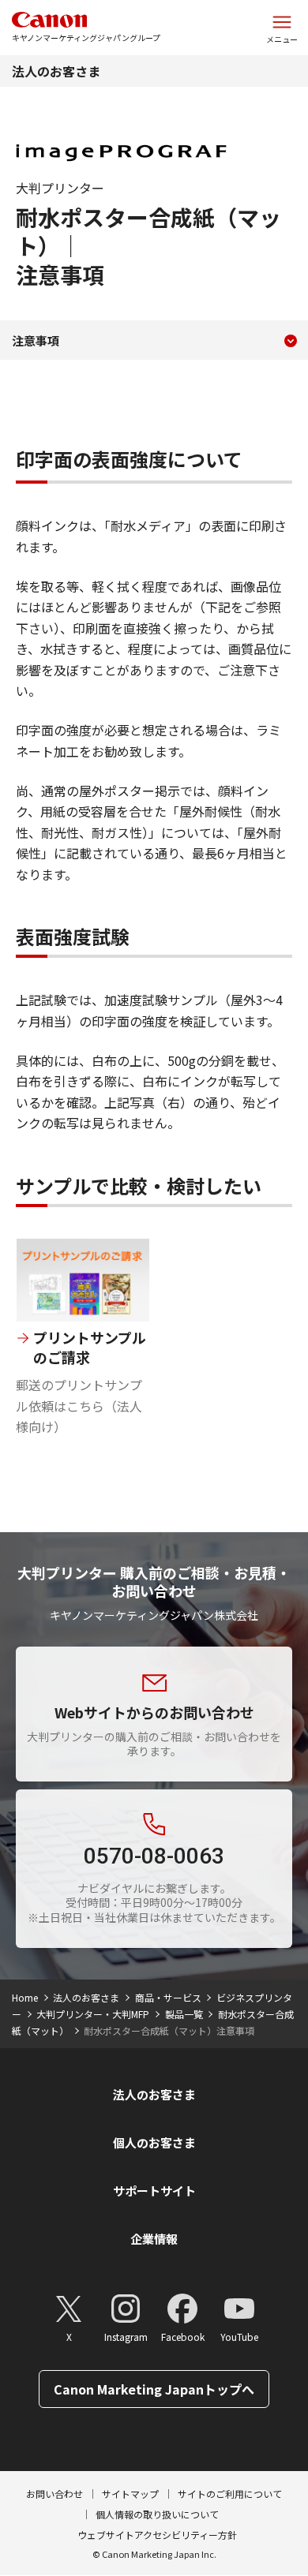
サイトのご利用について (230, 2494)
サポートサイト (154, 2191)
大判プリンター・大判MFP (93, 2014)
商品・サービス (168, 1997)
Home (25, 1997)
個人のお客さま (154, 2142)
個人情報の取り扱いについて (157, 2514)
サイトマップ (130, 2494)
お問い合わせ (54, 2494)
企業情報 (154, 2239)
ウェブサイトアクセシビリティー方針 (157, 2535)
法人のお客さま (56, 71)
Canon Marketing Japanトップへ (154, 2389)
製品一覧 (184, 2014)
